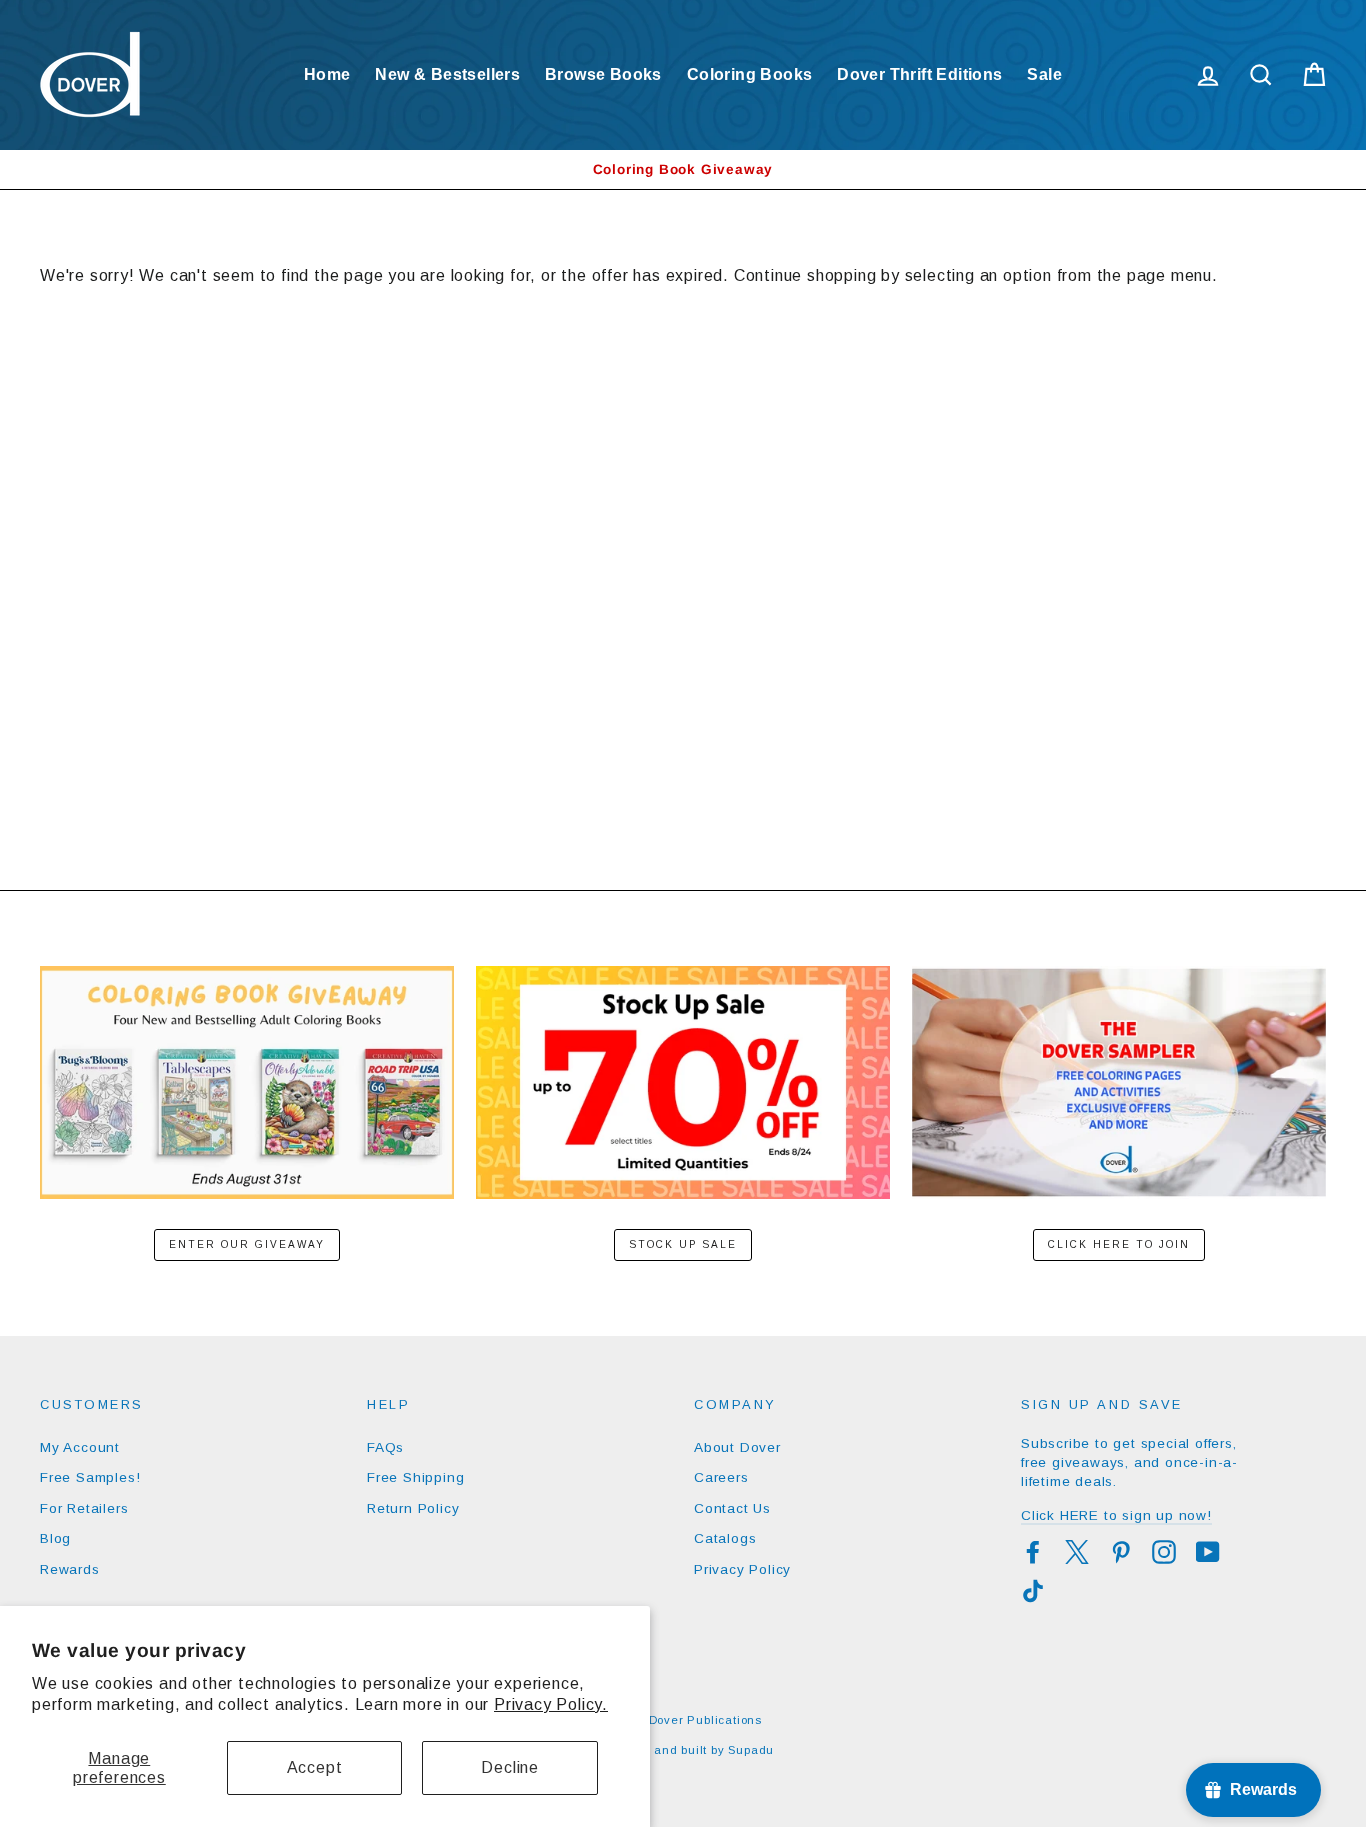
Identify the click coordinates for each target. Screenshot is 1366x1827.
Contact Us (732, 1508)
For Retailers (84, 1508)
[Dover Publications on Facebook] (1033, 1552)
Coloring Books (750, 74)
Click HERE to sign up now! (1116, 1515)
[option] (683, 169)
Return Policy (413, 1508)
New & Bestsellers (447, 74)
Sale (1044, 74)
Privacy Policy (742, 1569)
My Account (80, 1447)
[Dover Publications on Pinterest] (1121, 1552)
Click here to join (1119, 1244)
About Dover (737, 1447)
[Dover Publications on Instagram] (1164, 1552)
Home (327, 74)
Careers (721, 1477)
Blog (55, 1538)
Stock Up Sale (683, 1244)
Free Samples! (90, 1477)
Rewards (70, 1569)
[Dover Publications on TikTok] (1033, 1591)
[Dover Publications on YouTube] (1208, 1552)
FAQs (385, 1447)
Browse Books (603, 74)
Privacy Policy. (551, 1704)
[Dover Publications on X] (1077, 1552)
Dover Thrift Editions (919, 74)
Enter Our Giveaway (247, 1244)
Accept (315, 1767)
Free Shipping (415, 1477)
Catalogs (725, 1538)
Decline (510, 1767)
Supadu (751, 1750)
